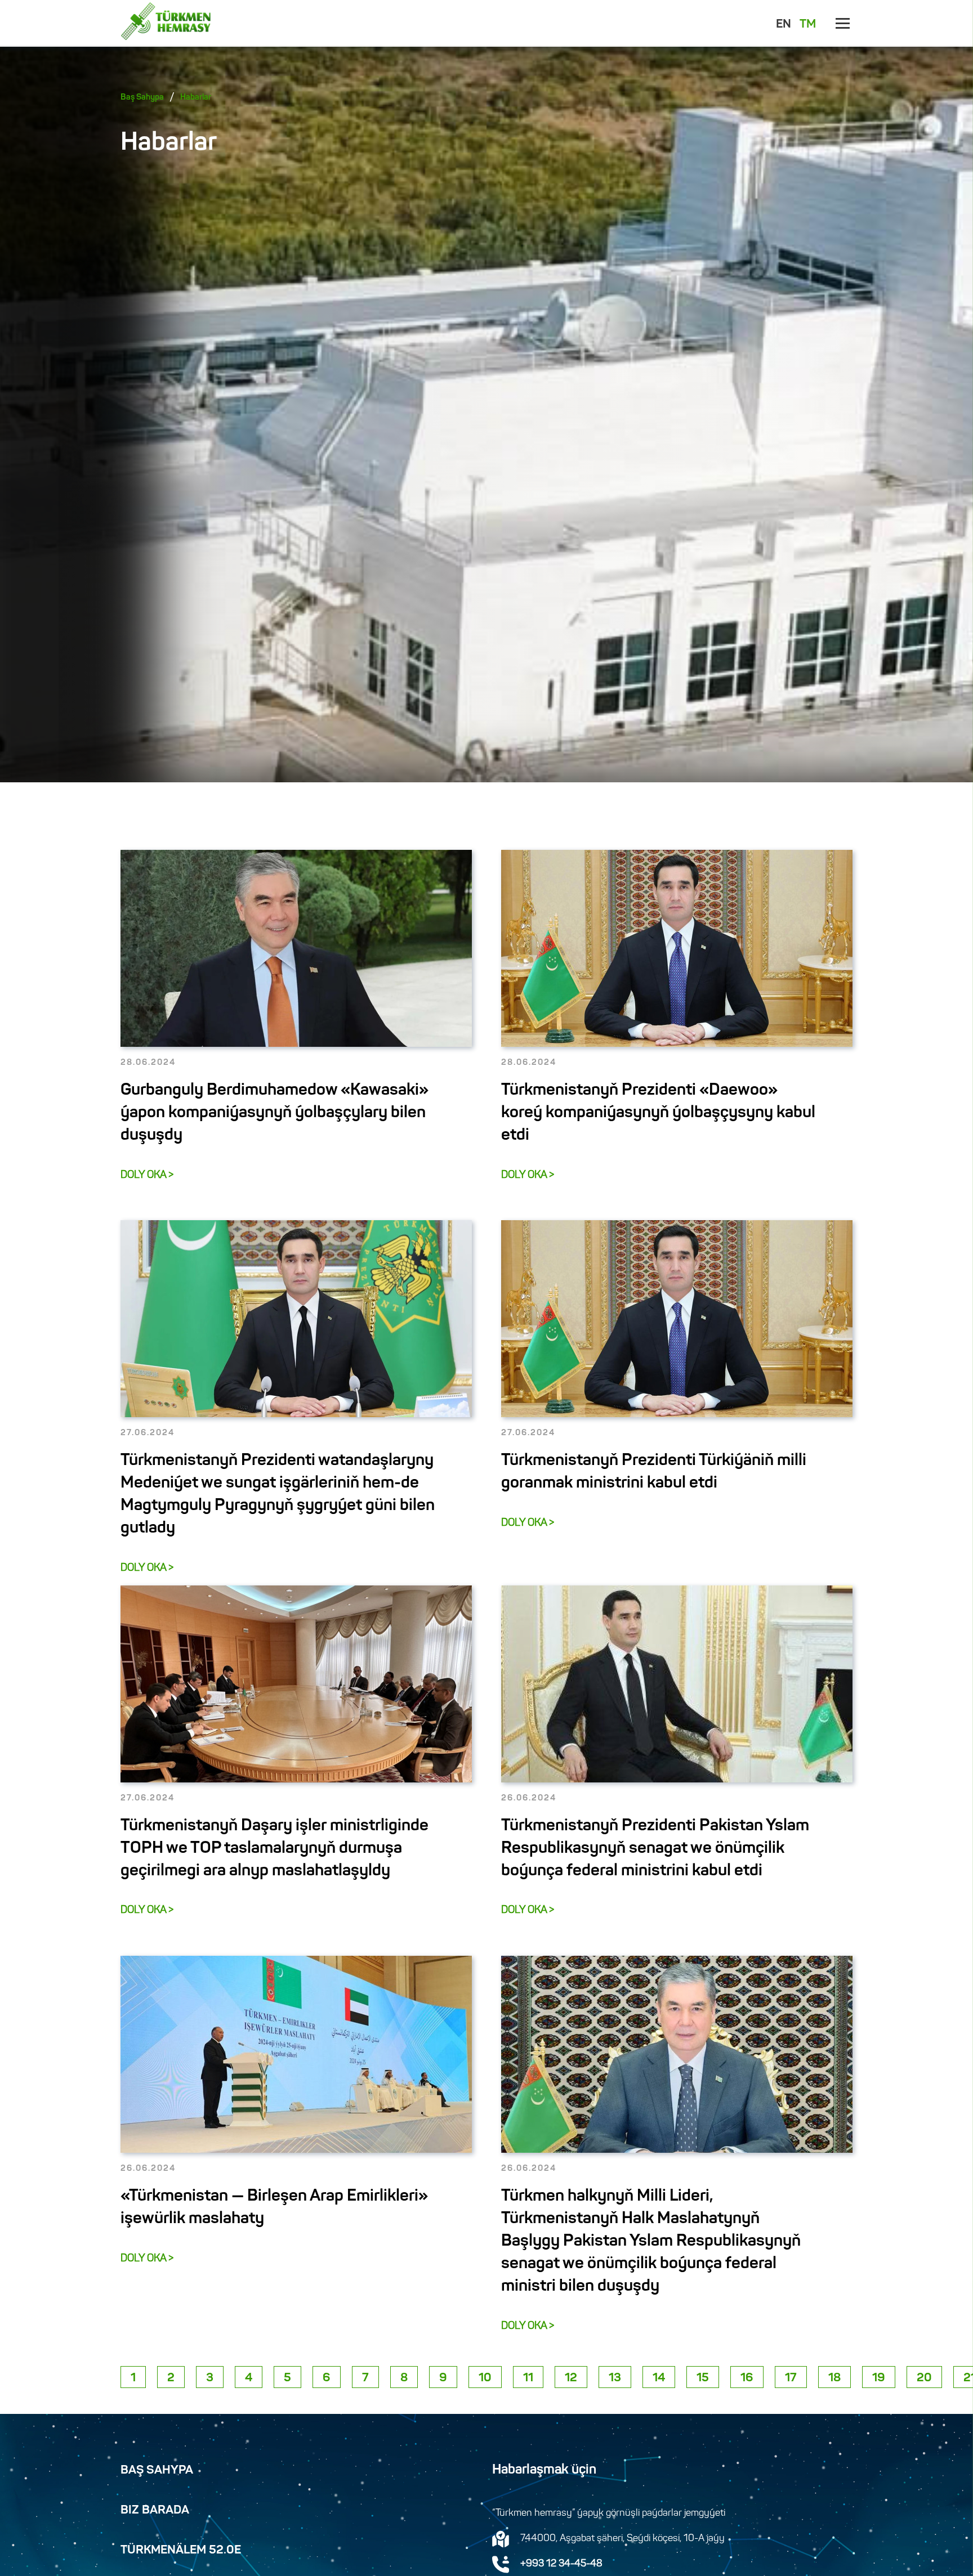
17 (791, 2378)
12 (571, 2378)
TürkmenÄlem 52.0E (181, 2551)
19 (879, 2378)
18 (834, 2378)
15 (703, 2378)
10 (485, 2378)
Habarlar (196, 98)
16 (747, 2378)
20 (924, 2378)
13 (615, 2378)
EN (784, 25)
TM (808, 25)
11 (528, 2378)
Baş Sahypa (142, 98)
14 (659, 2378)
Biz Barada (155, 2511)
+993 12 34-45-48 (561, 2564)
